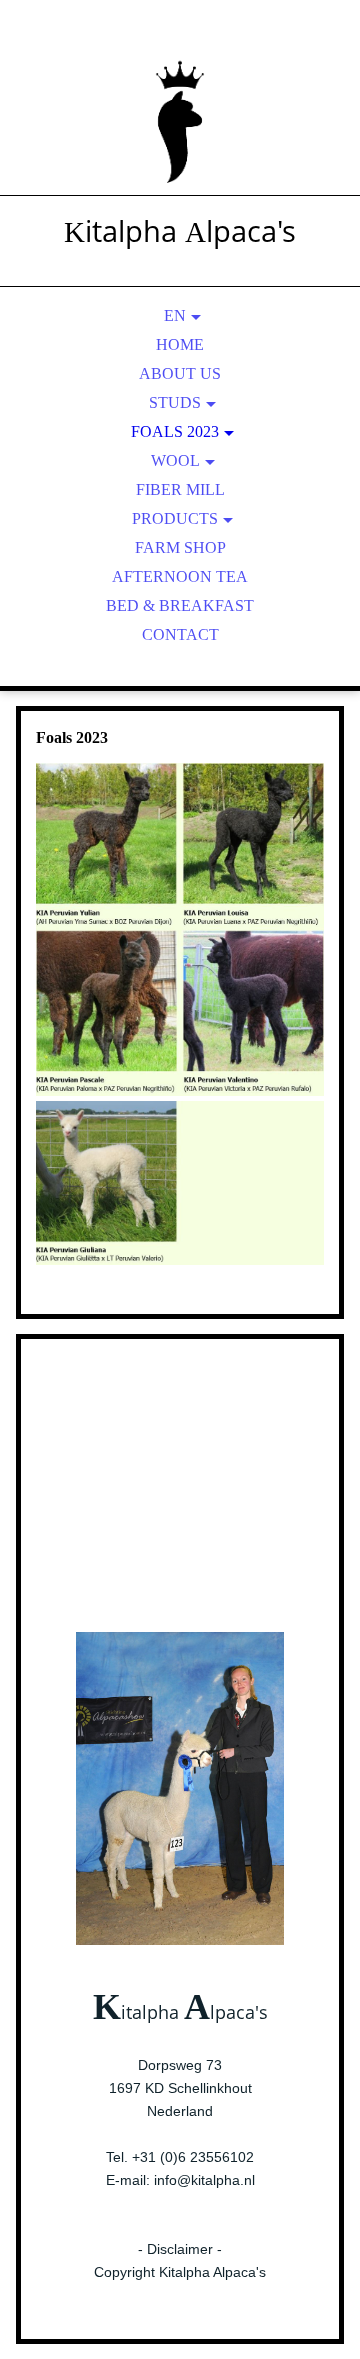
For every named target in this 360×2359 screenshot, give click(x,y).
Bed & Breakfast (180, 605)
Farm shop (180, 547)
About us (180, 373)
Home (180, 344)
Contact (180, 634)
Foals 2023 (175, 431)
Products (175, 518)
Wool (175, 460)
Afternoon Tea (180, 576)
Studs (175, 402)
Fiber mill (180, 489)
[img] (180, 120)
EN (175, 315)
